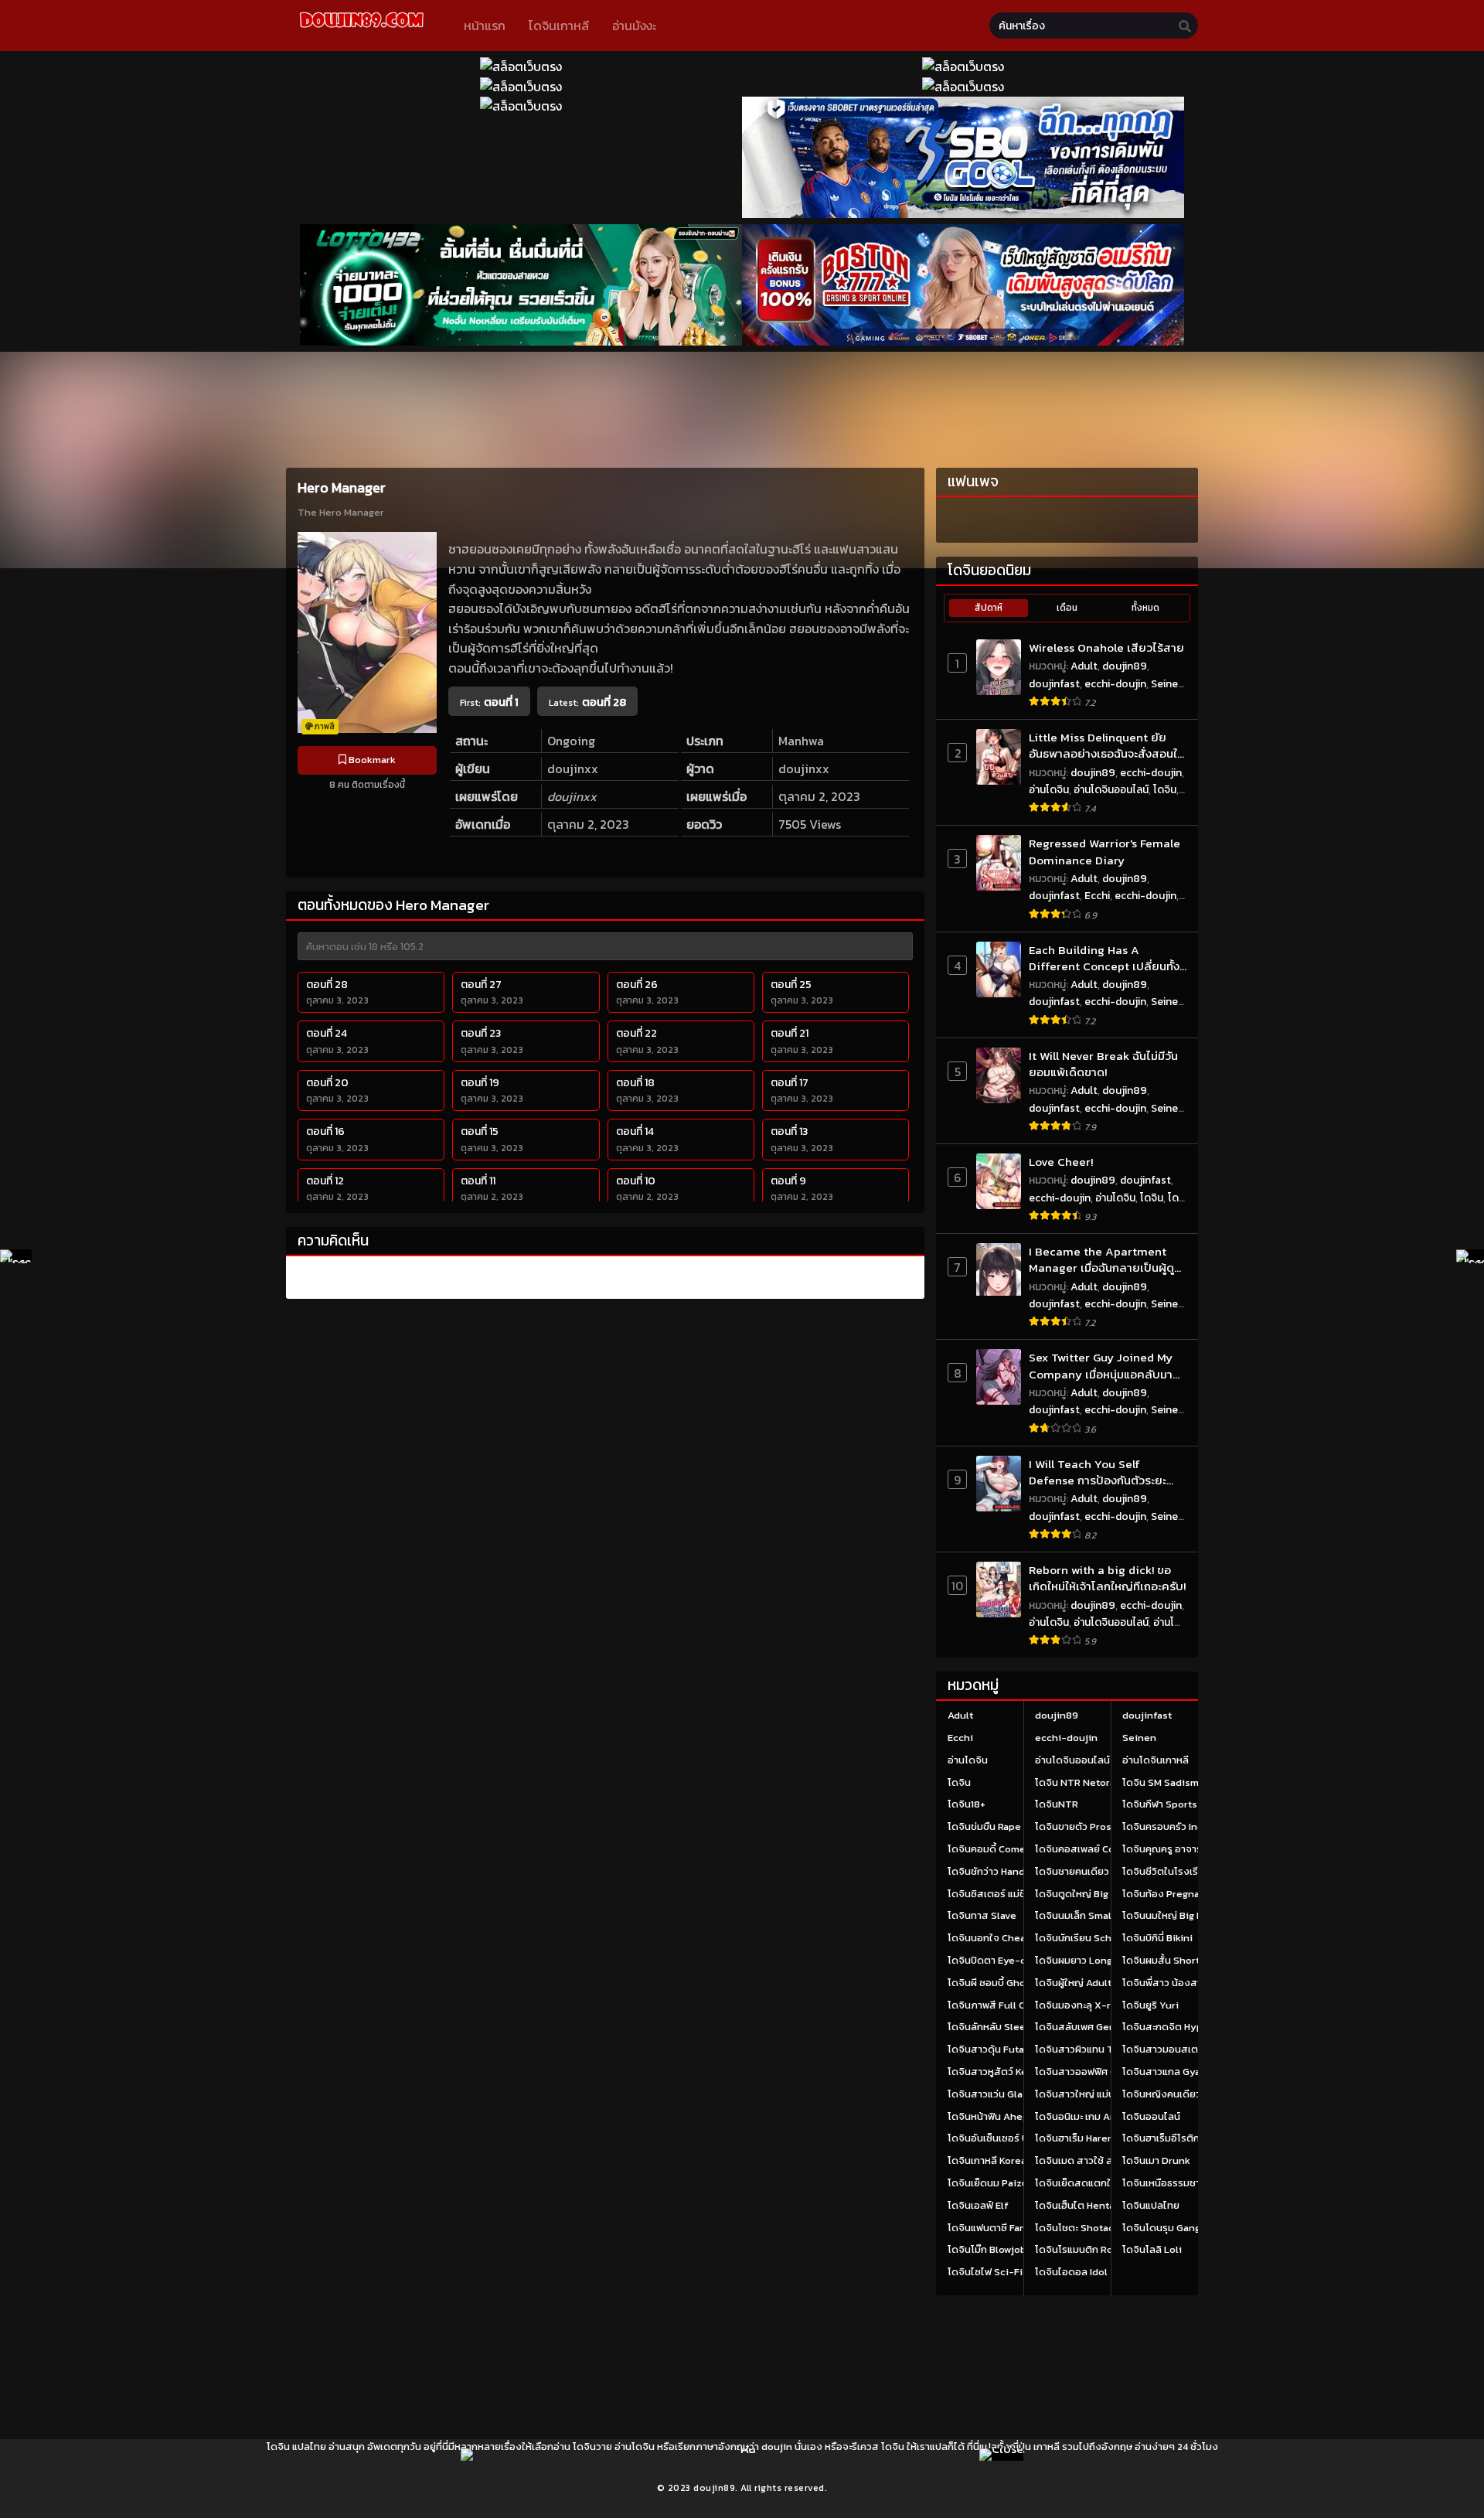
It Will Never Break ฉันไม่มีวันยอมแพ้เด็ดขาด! (1103, 1064)
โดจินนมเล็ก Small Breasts (1094, 1915)
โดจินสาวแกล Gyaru (1166, 2072)
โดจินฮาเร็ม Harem (1076, 2138)
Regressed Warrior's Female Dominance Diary (1104, 852)
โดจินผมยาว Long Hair (1084, 1960)
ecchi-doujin (1115, 684)
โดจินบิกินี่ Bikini (1157, 1938)
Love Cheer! (1061, 1162)
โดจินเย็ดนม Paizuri (991, 2183)
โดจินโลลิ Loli (1152, 2249)
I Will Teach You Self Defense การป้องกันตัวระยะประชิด (1098, 1472)
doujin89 (1125, 666)
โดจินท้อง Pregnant (1166, 1894)
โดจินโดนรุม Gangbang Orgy (1185, 2228)
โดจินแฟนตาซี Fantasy (997, 2228)
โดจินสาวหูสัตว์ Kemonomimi (1013, 2072)
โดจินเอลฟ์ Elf (978, 2205)
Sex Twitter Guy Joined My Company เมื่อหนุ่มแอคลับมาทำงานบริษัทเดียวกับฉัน (1101, 1366)
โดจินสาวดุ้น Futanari (995, 2049)
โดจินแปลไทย (1151, 2205)
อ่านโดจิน (1049, 790)
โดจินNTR (1057, 1804)
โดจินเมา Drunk (1156, 2160)
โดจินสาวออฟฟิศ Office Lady (1099, 2072)
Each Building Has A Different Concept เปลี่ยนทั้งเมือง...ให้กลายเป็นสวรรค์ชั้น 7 (1104, 958)
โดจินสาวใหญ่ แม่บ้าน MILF (1092, 2094)
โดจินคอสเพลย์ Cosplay (1087, 1849)
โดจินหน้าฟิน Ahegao (993, 2116)
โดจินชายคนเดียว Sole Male (1096, 1871)
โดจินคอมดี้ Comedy (993, 1849)
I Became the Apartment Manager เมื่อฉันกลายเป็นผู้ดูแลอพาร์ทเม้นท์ (1101, 1260)
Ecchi (1097, 896)
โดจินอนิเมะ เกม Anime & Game (1104, 2116)
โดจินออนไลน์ (1151, 2116)
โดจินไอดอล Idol (1071, 2272)
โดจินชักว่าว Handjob (994, 1871)
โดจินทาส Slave (982, 1915)
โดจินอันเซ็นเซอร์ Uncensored (1014, 2138)
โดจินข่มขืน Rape (984, 1826)
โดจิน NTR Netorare (1080, 1782)
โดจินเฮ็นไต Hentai (1076, 2205)
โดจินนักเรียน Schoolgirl (1089, 1938)
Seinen (1167, 684)
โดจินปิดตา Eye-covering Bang (1017, 1960)
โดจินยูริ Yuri (1150, 2005)
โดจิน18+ (967, 1804)
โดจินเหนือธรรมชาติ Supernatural (1197, 2183)
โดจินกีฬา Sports (1160, 1804)
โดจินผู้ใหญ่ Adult (1073, 1983)
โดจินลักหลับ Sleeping (997, 2027)
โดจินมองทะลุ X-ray (1078, 2005)
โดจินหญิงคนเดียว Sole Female (1192, 2094)
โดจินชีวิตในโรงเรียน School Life (1195, 1871)
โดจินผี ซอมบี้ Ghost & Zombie (1015, 1983)
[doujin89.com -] (361, 30)
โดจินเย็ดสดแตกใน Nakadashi (1101, 2183)
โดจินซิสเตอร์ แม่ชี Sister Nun (1013, 1894)
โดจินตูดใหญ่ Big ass (1081, 1894)
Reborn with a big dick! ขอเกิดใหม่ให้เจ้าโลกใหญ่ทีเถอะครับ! (1107, 1578)
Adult (1084, 666)
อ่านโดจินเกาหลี (1156, 1760)
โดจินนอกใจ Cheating (996, 1938)
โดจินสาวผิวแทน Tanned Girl (1099, 2049)
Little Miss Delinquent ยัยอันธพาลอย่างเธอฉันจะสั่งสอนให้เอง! (1106, 746)
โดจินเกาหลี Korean (990, 2160)
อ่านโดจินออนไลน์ (1111, 790)
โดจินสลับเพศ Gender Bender (1102, 2027)
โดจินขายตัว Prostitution (1091, 1826)
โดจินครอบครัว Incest (1170, 1826)
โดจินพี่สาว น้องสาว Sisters (1183, 1983)
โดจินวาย (592, 2446)
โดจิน (1165, 790)
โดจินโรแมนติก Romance (1090, 2249)
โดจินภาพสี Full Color (996, 2005)
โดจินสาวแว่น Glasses (996, 2094)
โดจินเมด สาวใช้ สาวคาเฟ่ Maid (1102, 2160)
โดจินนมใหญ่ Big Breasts (1178, 1915)
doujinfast (1054, 684)
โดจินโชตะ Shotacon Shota (1096, 2228)
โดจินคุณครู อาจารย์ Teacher (1186, 1849)
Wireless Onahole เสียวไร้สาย (1106, 647)
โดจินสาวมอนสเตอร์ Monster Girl (1196, 2049)
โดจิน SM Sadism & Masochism (1193, 1782)
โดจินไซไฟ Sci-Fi (985, 2272)
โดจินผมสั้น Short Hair (1171, 1960)
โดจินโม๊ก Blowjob (987, 2249)
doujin (777, 2446)
